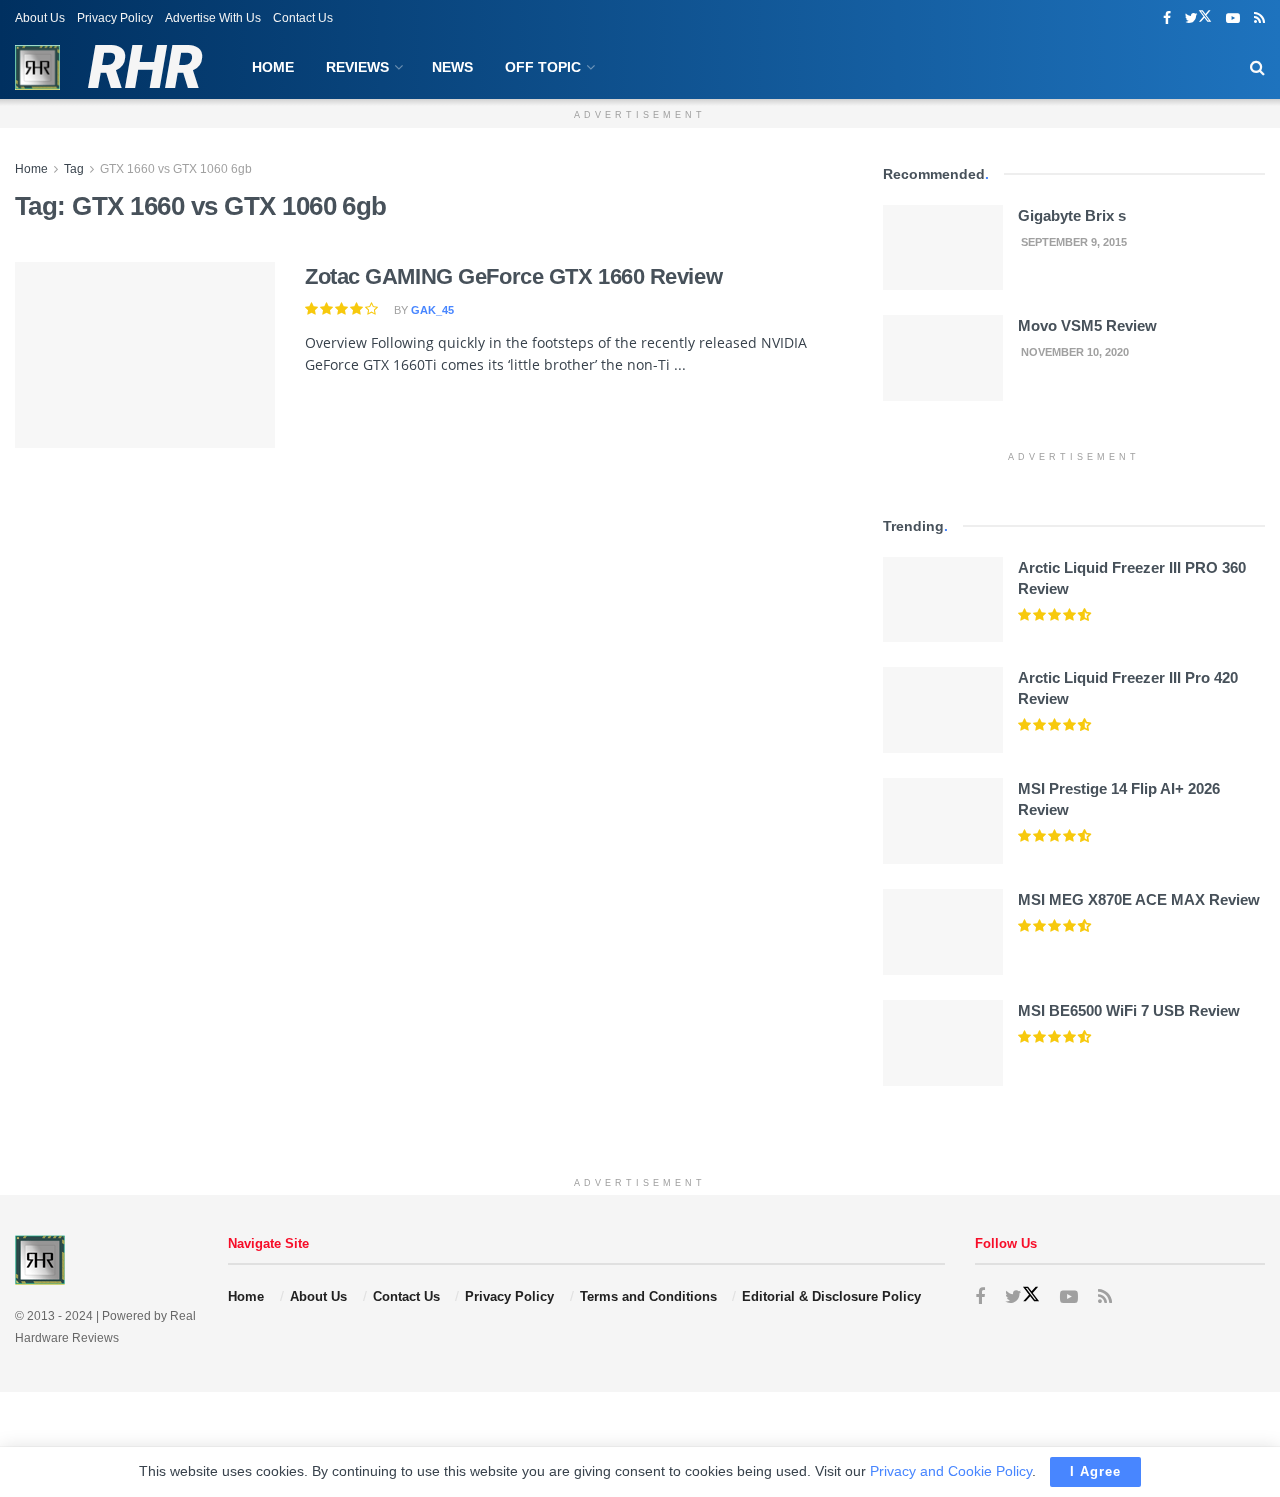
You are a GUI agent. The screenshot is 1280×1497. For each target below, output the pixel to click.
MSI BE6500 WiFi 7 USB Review (1129, 1010)
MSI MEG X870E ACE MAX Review (1139, 899)
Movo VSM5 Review (1087, 325)
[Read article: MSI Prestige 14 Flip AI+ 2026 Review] (943, 821)
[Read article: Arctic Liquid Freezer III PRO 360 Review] (943, 600)
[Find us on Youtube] (1233, 18)
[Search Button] (1257, 67)
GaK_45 (432, 310)
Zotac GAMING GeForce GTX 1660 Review (513, 276)
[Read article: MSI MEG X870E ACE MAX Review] (943, 932)
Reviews (357, 67)
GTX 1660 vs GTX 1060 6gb (176, 169)
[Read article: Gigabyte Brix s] (943, 248)
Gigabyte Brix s (1072, 215)
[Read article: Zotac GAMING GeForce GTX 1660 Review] (145, 355)
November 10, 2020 (1073, 352)
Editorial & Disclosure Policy (831, 1296)
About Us (40, 18)
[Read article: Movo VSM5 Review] (943, 358)
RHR (144, 68)
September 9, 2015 (1072, 242)
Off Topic (543, 67)
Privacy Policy (115, 18)
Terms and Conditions (648, 1296)
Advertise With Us (213, 18)
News (452, 67)
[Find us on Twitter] (1198, 18)
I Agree (1095, 1471)
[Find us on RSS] (1259, 18)
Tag (74, 169)
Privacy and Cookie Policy (951, 1471)
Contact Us (303, 18)
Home (273, 67)
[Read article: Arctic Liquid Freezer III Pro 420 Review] (943, 710)
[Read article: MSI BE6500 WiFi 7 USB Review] (943, 1043)
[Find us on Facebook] (1167, 18)
